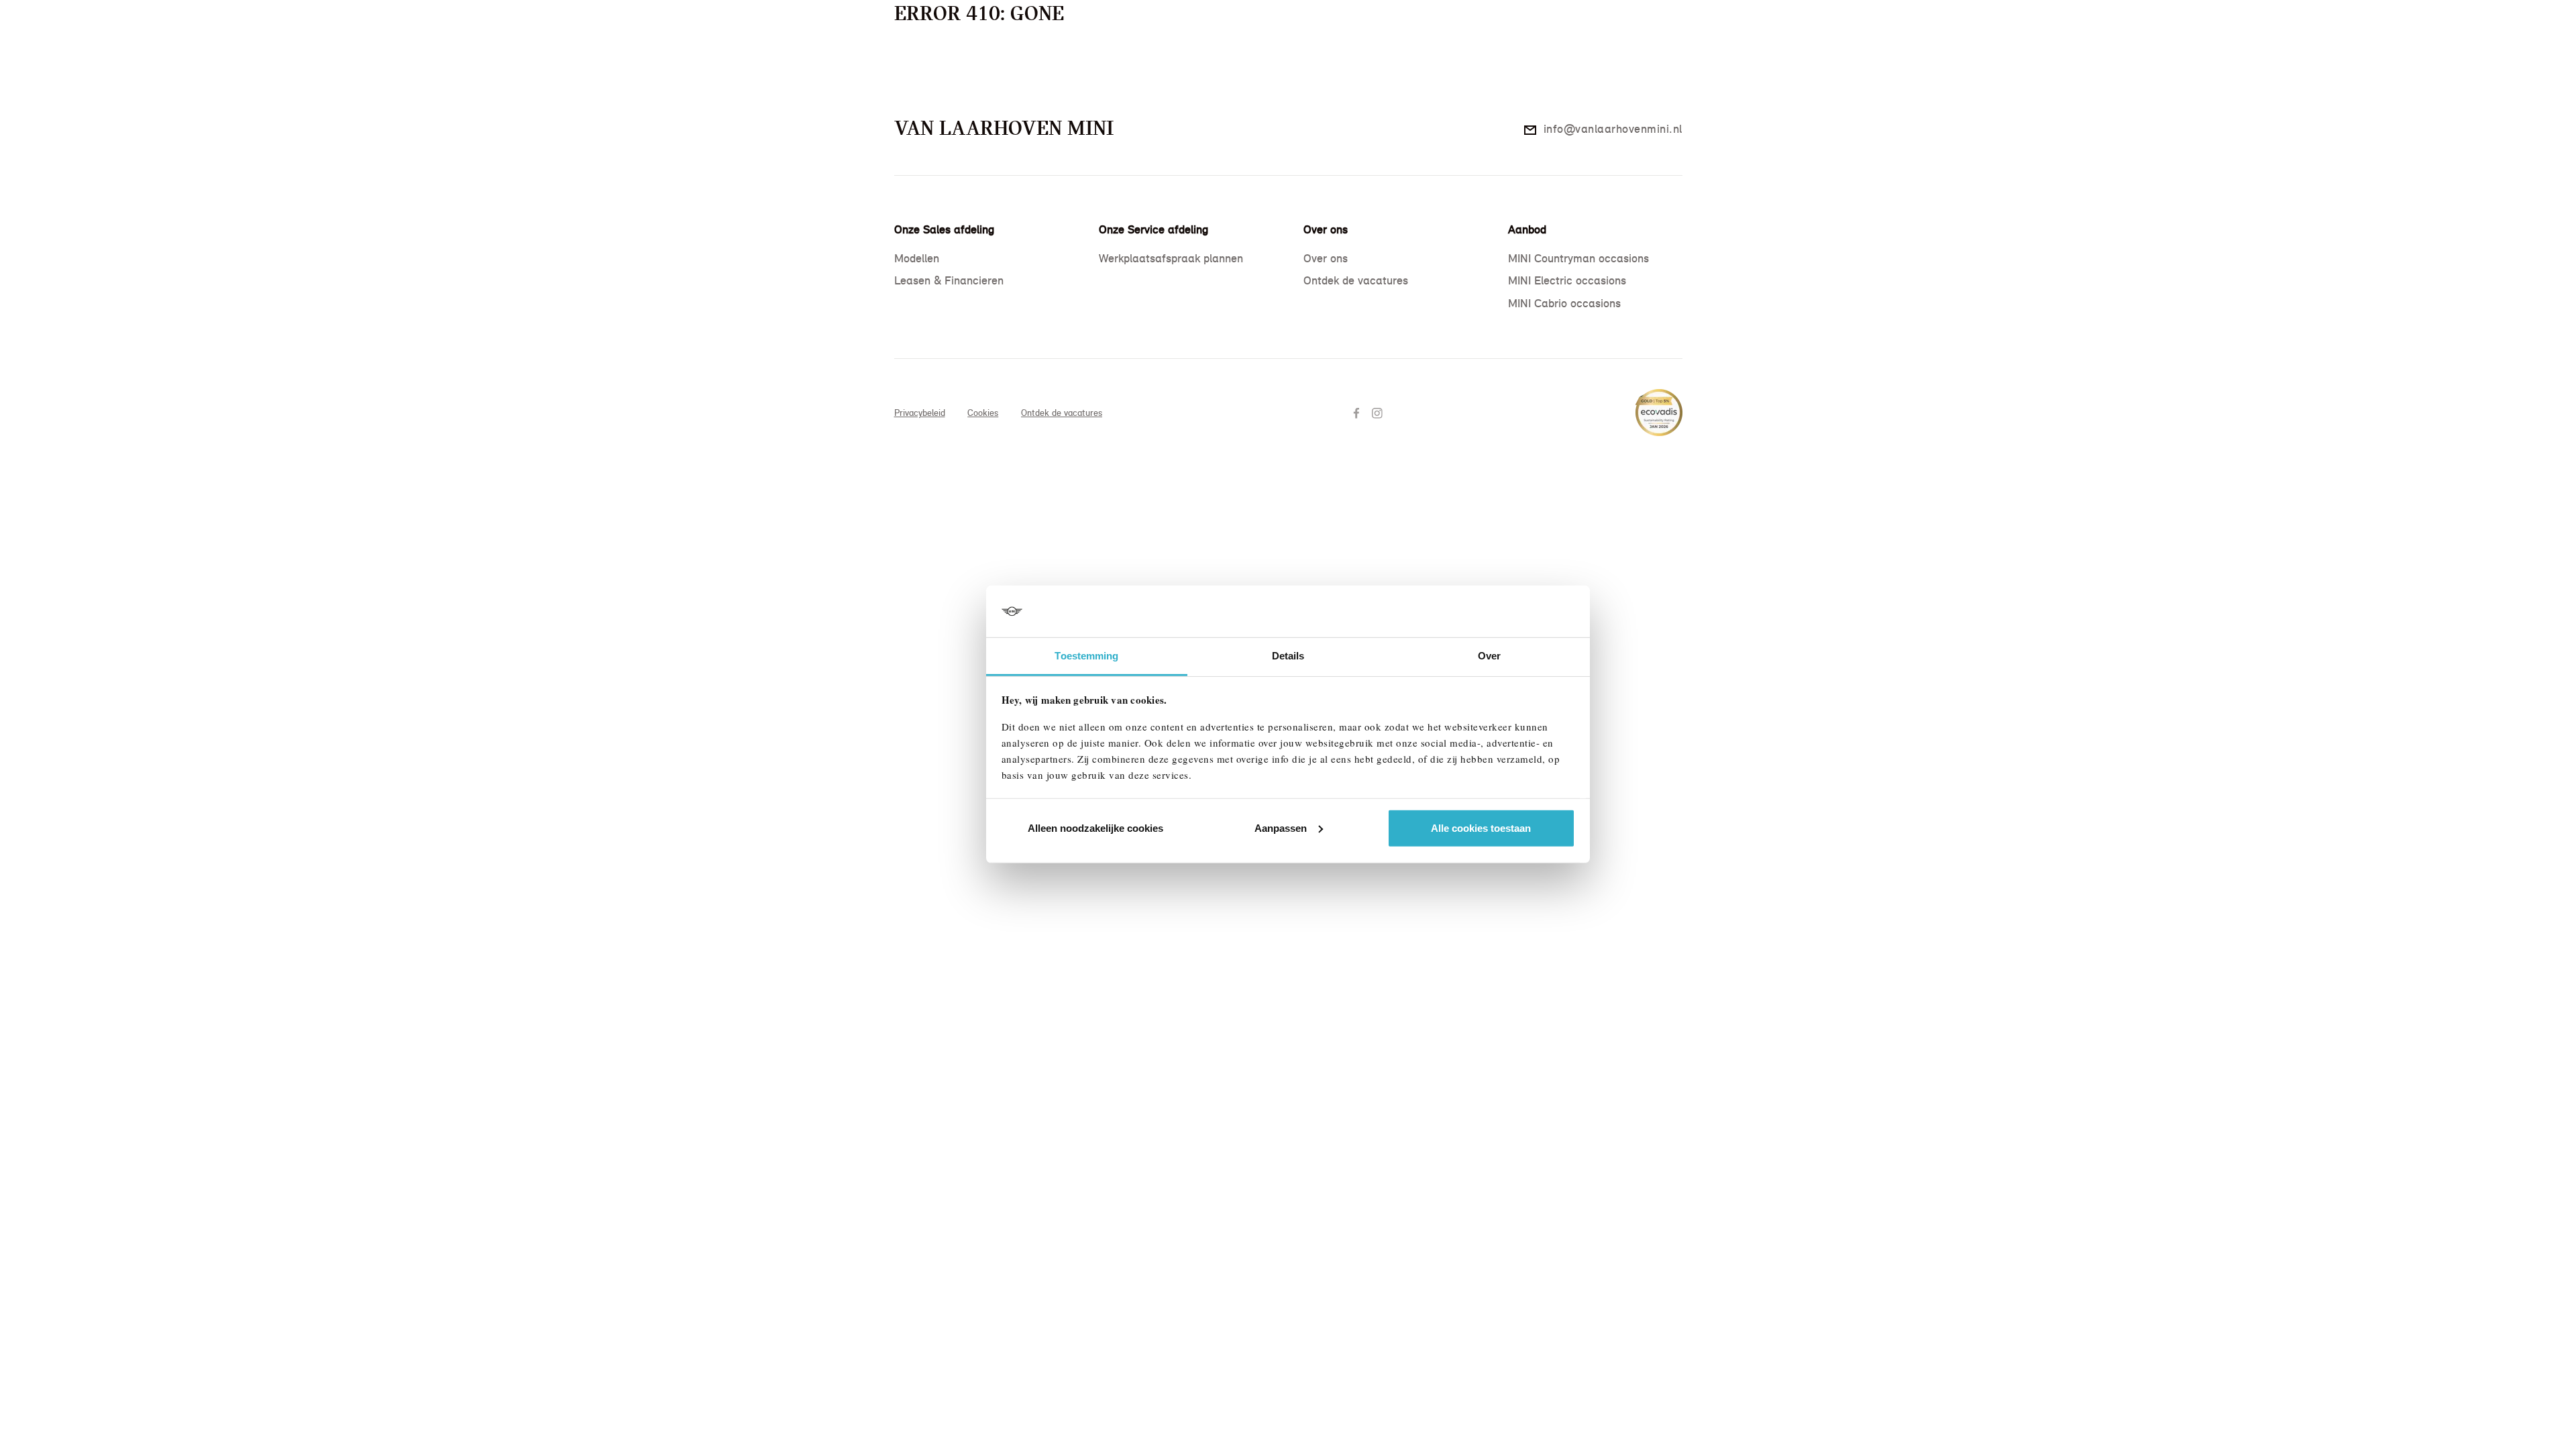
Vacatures (1346, 69)
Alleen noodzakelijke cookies (1095, 828)
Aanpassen (1281, 828)
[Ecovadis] (1659, 406)
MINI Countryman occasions (1578, 258)
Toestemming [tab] (1086, 656)
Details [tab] (1288, 656)
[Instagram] (1379, 412)
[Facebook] (1358, 412)
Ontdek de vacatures (1356, 280)
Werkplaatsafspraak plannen (1171, 258)
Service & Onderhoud (1081, 69)
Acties (1002, 69)
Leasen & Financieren (1200, 69)
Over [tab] (1489, 656)
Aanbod (896, 69)
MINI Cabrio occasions (1564, 303)
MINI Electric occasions (1567, 280)
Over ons (1287, 69)
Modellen (951, 69)
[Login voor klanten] (1684, 69)
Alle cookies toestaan (1481, 828)
